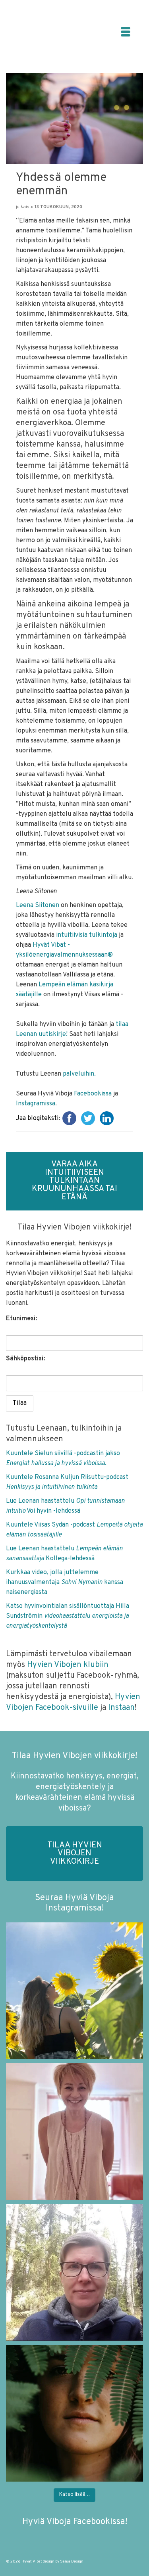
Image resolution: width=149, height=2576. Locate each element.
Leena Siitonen (38, 905)
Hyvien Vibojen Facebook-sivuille (73, 1702)
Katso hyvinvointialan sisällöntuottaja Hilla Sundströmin (68, 1616)
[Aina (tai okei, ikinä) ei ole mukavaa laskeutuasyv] (74, 2413)
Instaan (121, 1708)
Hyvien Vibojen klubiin (67, 1665)
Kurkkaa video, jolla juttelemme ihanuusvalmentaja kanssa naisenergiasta (65, 1582)
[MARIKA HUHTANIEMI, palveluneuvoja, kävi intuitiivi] (74, 2272)
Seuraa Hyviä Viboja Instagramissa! (74, 1903)
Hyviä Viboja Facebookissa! (75, 2522)
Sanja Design (72, 2562)
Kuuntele (20, 1477)
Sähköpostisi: (25, 1359)
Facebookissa (93, 1094)
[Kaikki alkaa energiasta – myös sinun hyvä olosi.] (74, 2132)
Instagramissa (36, 1104)
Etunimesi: (21, 1319)
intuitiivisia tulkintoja (87, 935)
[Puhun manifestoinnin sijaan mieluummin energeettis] (74, 1991)
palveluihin (78, 1074)
